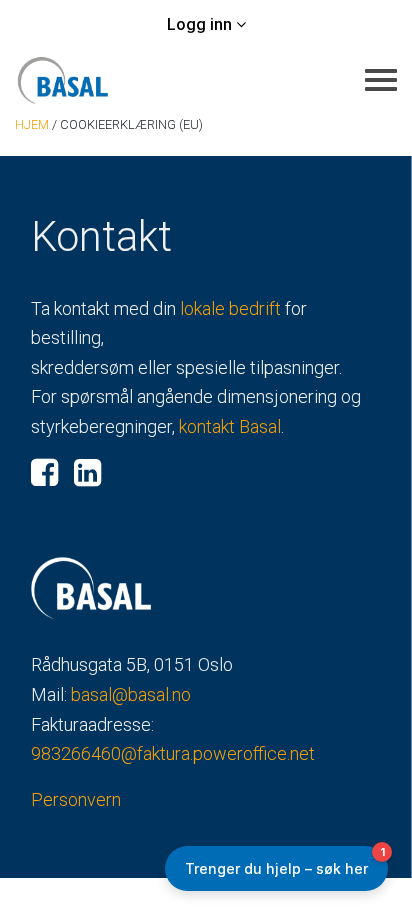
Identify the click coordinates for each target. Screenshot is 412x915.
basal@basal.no (131, 694)
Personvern (76, 799)
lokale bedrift (230, 308)
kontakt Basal (230, 426)
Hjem (32, 124)
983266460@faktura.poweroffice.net (173, 753)
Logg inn (201, 24)
